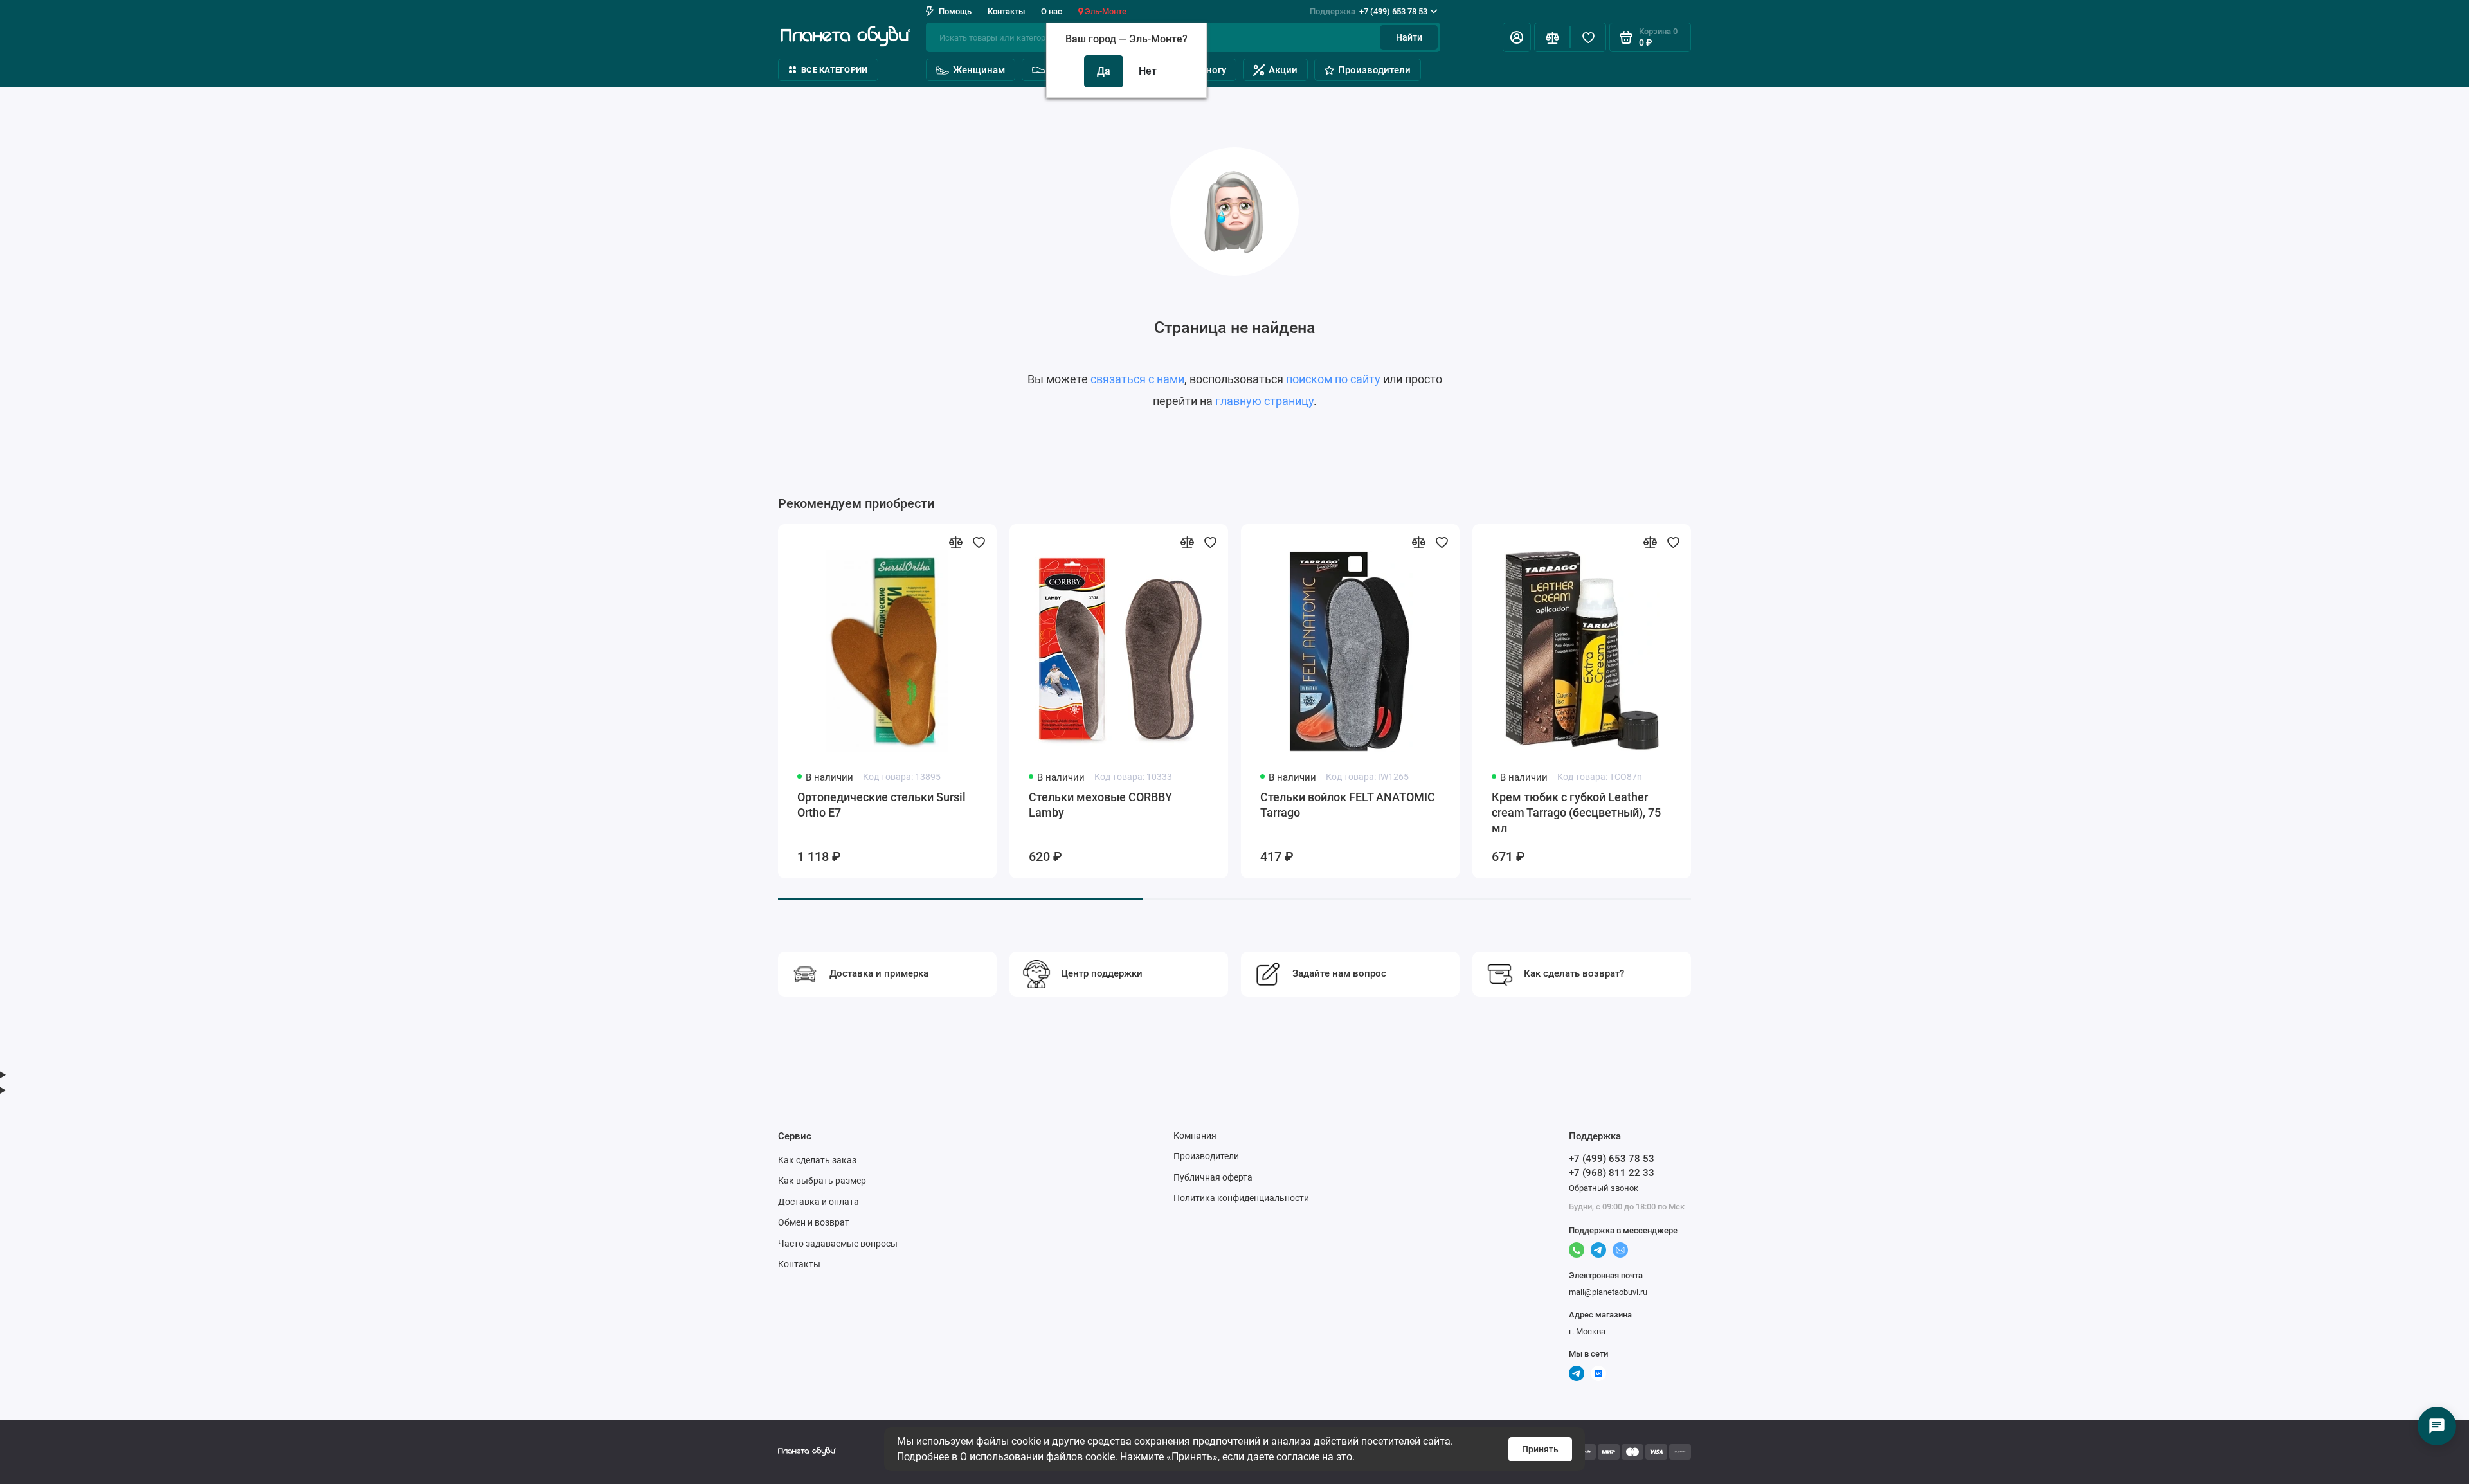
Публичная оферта (1213, 1177)
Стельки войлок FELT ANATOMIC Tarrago (1348, 805)
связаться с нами (1137, 379)
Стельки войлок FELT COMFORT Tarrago (2271, 805)
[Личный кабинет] (1517, 37)
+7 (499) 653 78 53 (1369, 11)
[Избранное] (1588, 37)
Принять (1540, 1449)
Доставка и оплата (818, 1202)
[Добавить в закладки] (979, 542)
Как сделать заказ (817, 1160)
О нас (1052, 11)
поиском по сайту (1333, 379)
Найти (1409, 37)
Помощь (955, 11)
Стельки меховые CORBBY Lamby (1100, 805)
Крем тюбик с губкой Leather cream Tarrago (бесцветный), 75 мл (1576, 812)
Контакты (1006, 11)
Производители (1374, 70)
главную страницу (1264, 401)
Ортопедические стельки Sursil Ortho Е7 (882, 805)
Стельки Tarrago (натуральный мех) (2038, 805)
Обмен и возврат (814, 1222)
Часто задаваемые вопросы (838, 1244)
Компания (1195, 1136)
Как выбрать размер (822, 1181)
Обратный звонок (1604, 1188)
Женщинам (979, 70)
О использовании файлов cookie (1037, 1457)
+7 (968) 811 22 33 (1612, 1173)
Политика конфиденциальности (1241, 1198)
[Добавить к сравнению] (955, 542)
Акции (1283, 70)
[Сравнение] (1552, 37)
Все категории (834, 70)
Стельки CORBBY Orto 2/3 (1791, 797)
